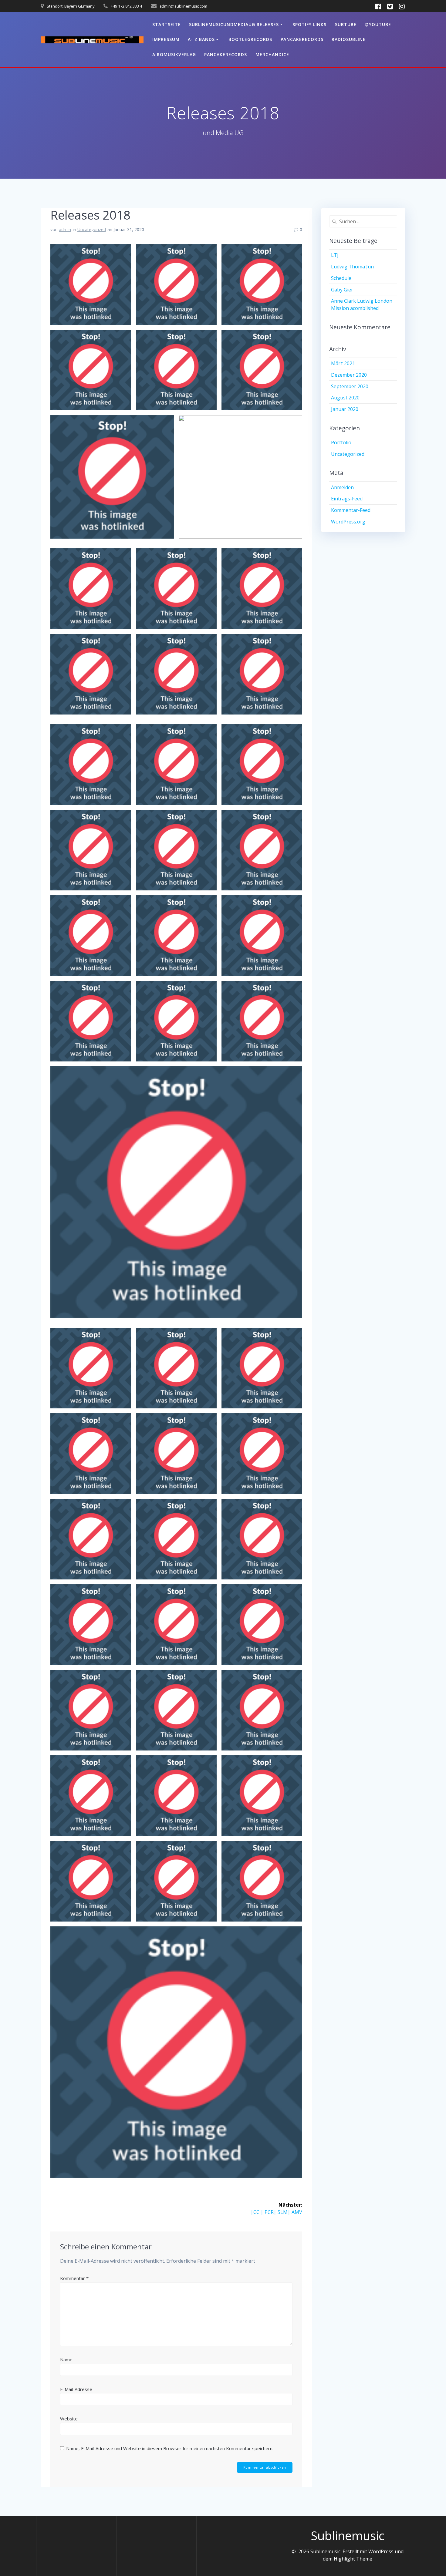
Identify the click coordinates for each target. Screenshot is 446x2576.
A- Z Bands (201, 39)
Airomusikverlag (174, 54)
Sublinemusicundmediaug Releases (234, 24)
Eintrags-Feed (347, 499)
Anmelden (342, 487)
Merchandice (272, 54)
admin (65, 229)
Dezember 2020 (349, 375)
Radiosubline (349, 39)
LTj (335, 255)
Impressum (166, 39)
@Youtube (378, 24)
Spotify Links (309, 24)
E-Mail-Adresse (76, 2389)
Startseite (167, 24)
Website (69, 2419)
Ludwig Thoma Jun (352, 267)
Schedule (341, 278)
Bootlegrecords (250, 39)
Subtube (346, 24)
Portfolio (341, 442)
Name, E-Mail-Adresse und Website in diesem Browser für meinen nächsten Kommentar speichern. (170, 2448)
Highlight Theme (353, 2559)
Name (66, 2359)
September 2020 (350, 386)
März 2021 (343, 363)
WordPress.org (348, 522)
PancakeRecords (302, 39)
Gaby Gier (342, 290)
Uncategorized (92, 229)
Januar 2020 (345, 409)
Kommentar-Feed (351, 510)
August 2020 (345, 398)
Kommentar (74, 2278)
